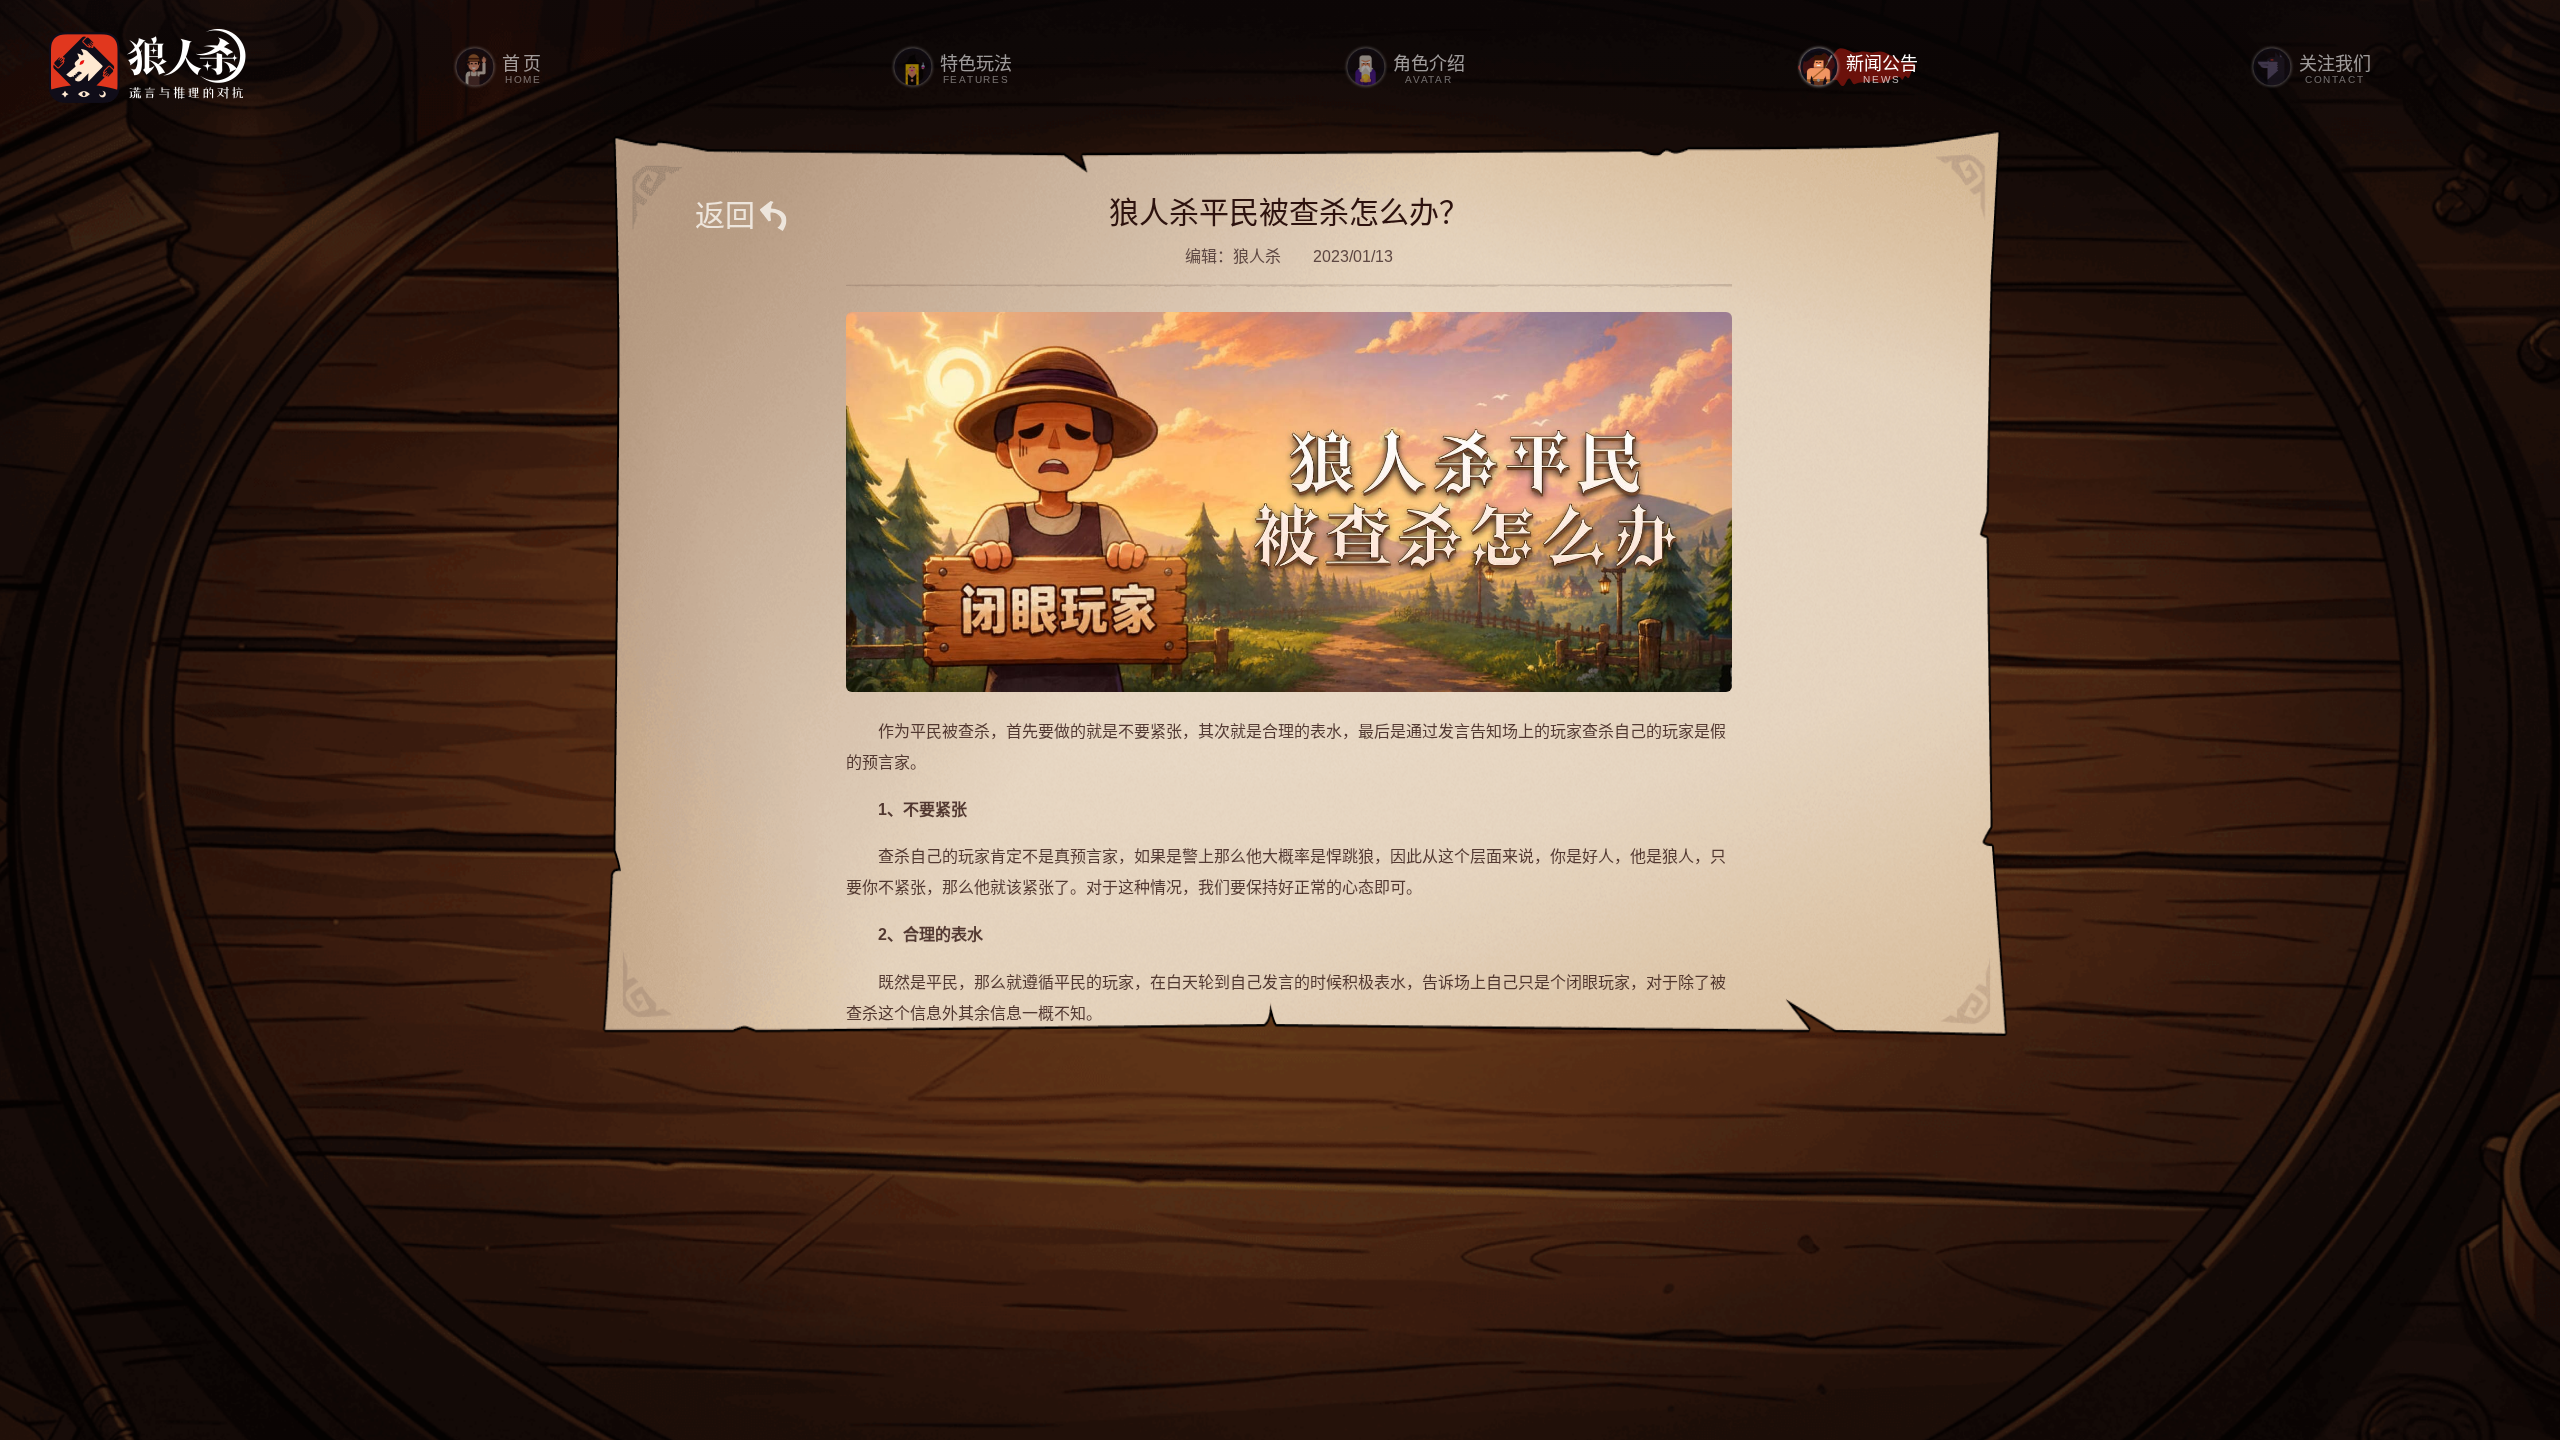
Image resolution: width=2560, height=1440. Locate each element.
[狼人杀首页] (148, 67)
